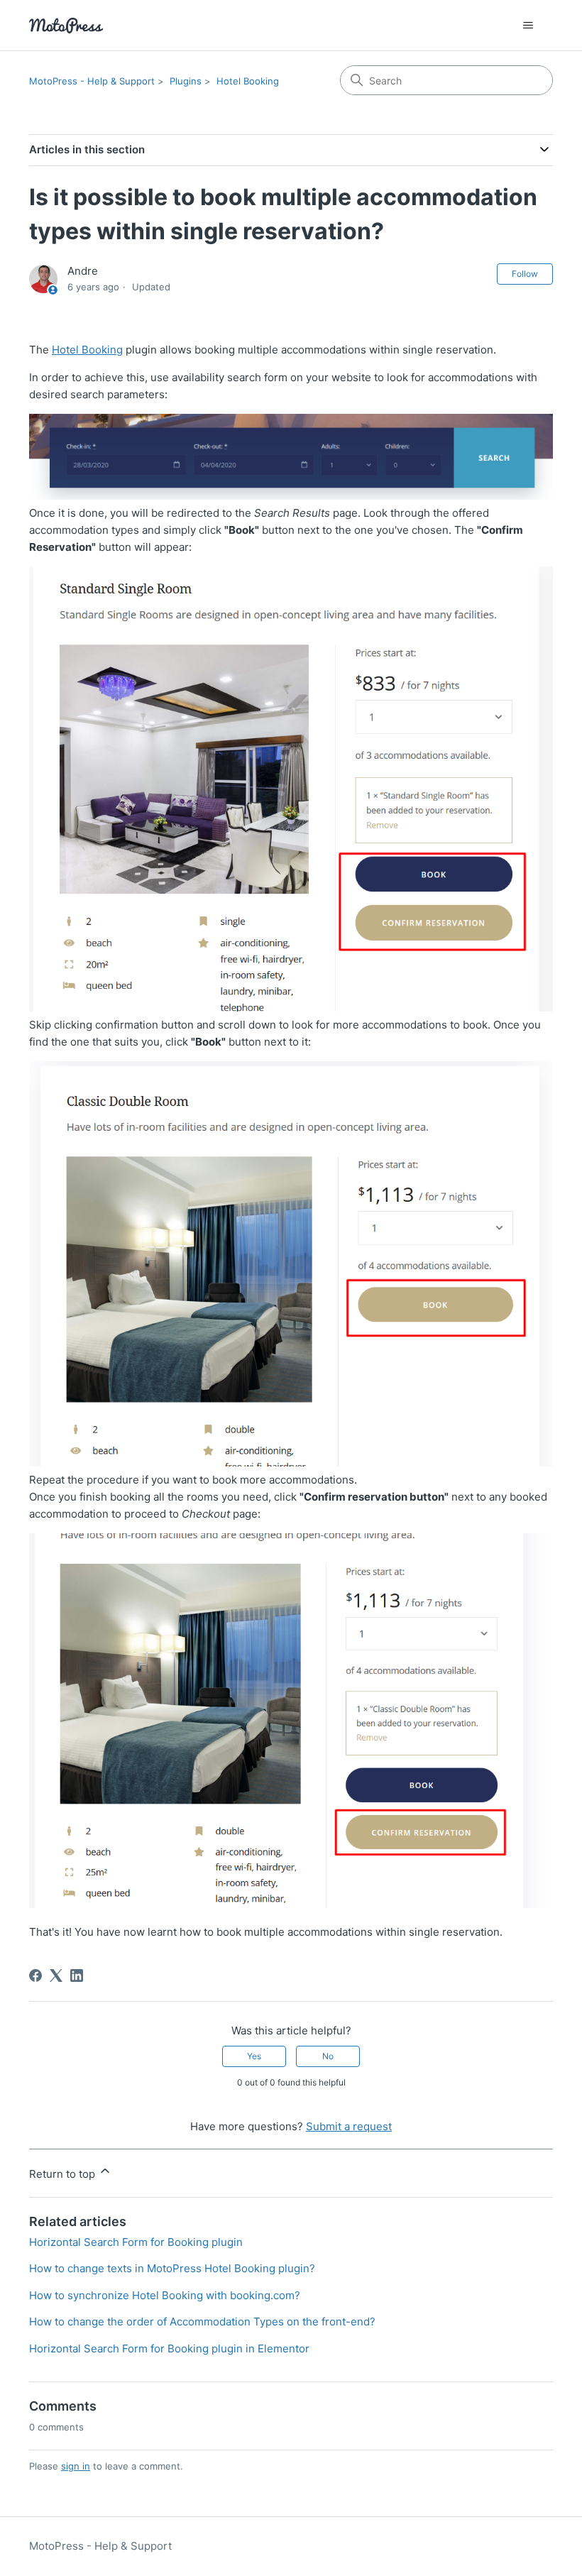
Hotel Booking (248, 81)
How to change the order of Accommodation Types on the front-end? (202, 2322)
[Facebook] (35, 1975)
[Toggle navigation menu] (528, 26)
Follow (525, 274)
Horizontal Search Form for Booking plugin (136, 2242)
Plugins (186, 81)
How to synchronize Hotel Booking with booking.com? (165, 2295)
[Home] (66, 25)
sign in (76, 2466)
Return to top (64, 2174)
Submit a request (349, 2126)
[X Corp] (56, 1975)
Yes (254, 2056)
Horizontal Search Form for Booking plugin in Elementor (169, 2348)
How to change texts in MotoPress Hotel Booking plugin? (172, 2268)
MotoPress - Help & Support (92, 81)
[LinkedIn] (77, 1975)
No (328, 2056)
